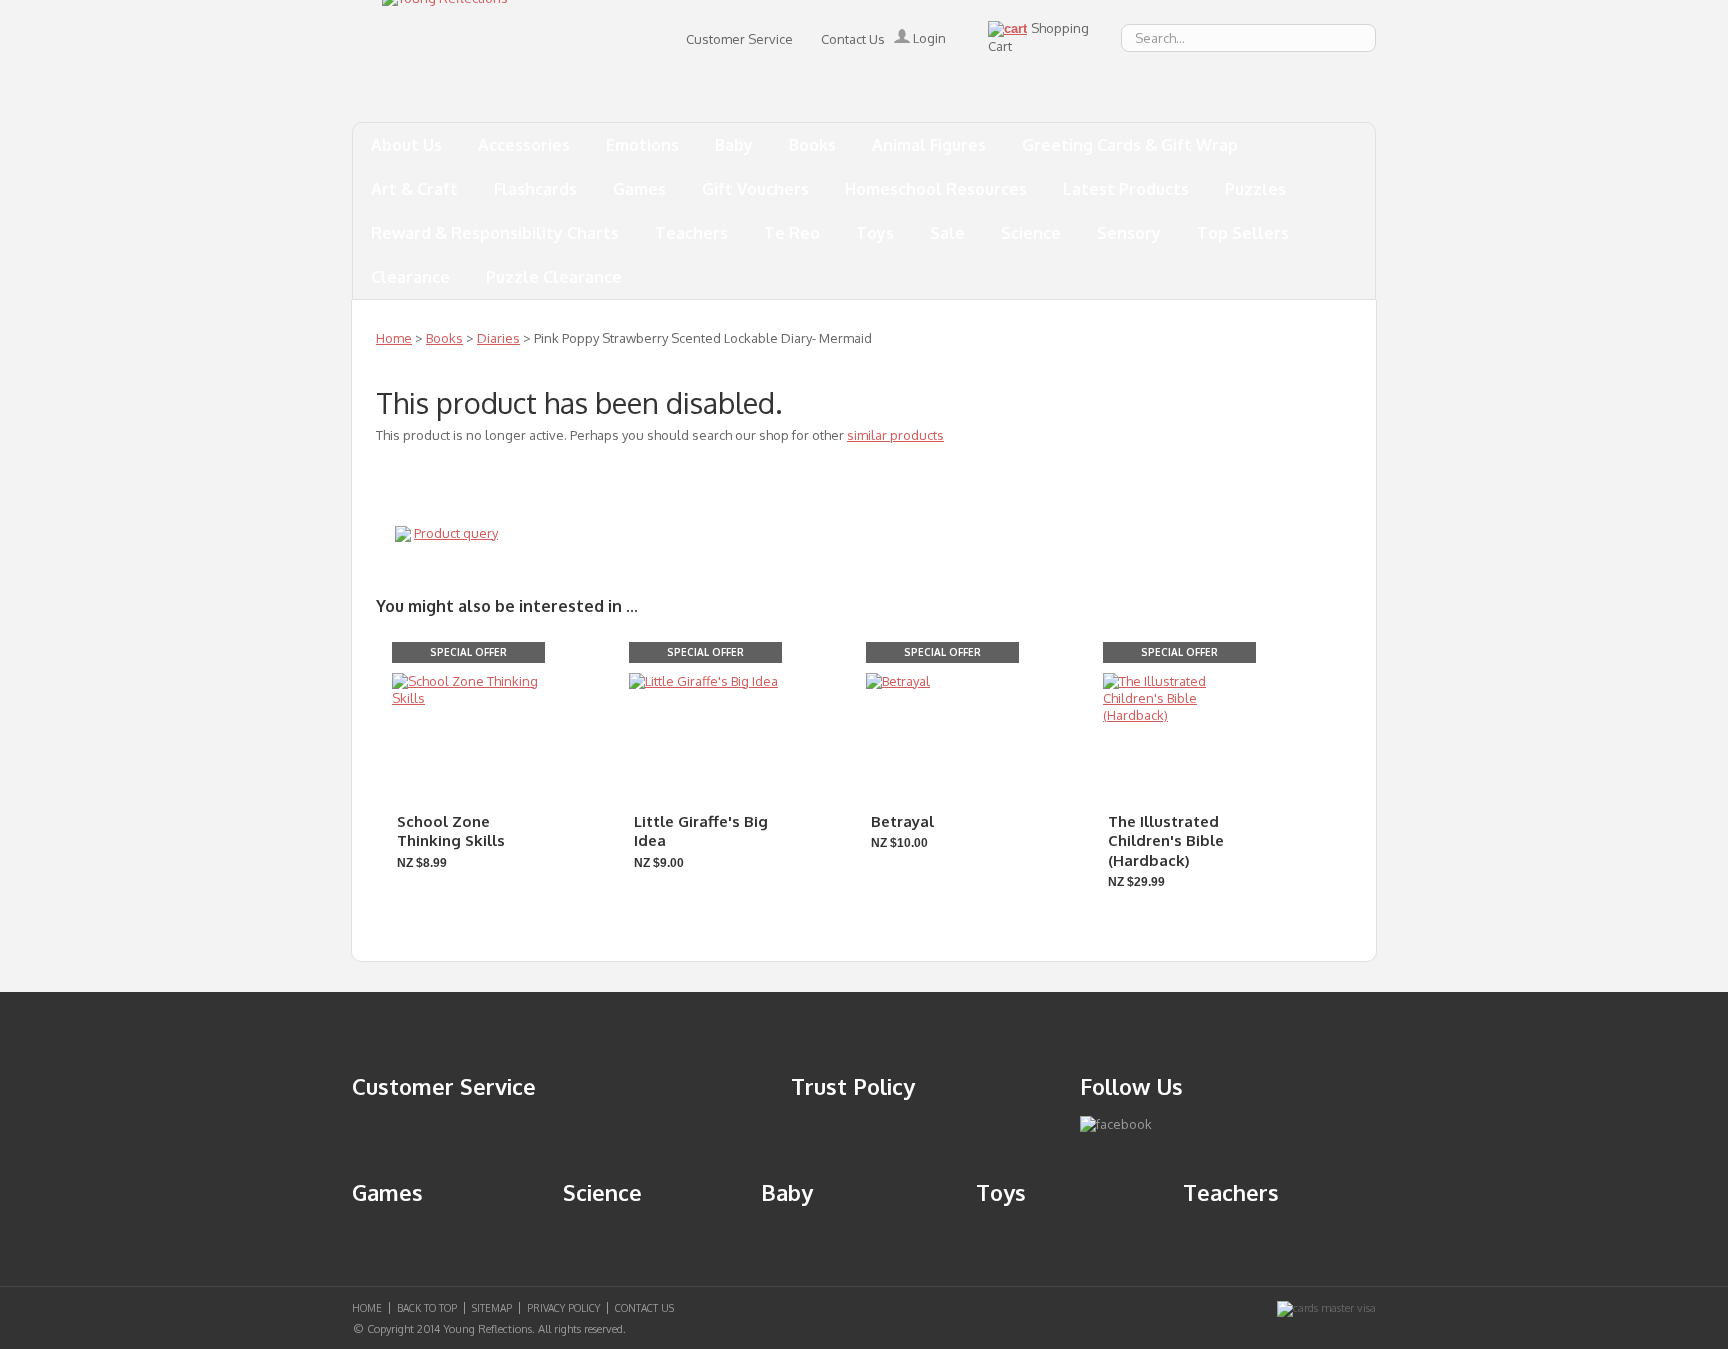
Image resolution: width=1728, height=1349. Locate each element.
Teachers (691, 233)
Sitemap (492, 1308)
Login (928, 38)
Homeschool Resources (936, 189)
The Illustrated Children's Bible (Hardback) (1166, 841)
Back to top (427, 1308)
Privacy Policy (563, 1308)
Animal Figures (929, 145)
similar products (895, 435)
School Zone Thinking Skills (451, 831)
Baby (734, 145)
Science (1031, 233)
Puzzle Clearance (554, 277)
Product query (456, 533)
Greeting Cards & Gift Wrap (1130, 145)
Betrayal (902, 821)
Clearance (410, 277)
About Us (406, 145)
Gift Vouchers (755, 189)
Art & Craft (414, 189)
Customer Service (739, 39)
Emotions (642, 145)
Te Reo (792, 233)
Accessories (524, 145)
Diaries (498, 338)
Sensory (1129, 233)
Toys (875, 233)
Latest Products (1126, 189)
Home (394, 338)
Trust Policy (853, 1086)
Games (639, 189)
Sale (947, 233)
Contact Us (853, 39)
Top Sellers (1243, 233)
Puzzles (1255, 189)
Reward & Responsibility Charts (495, 233)
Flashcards (535, 189)
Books (812, 145)
